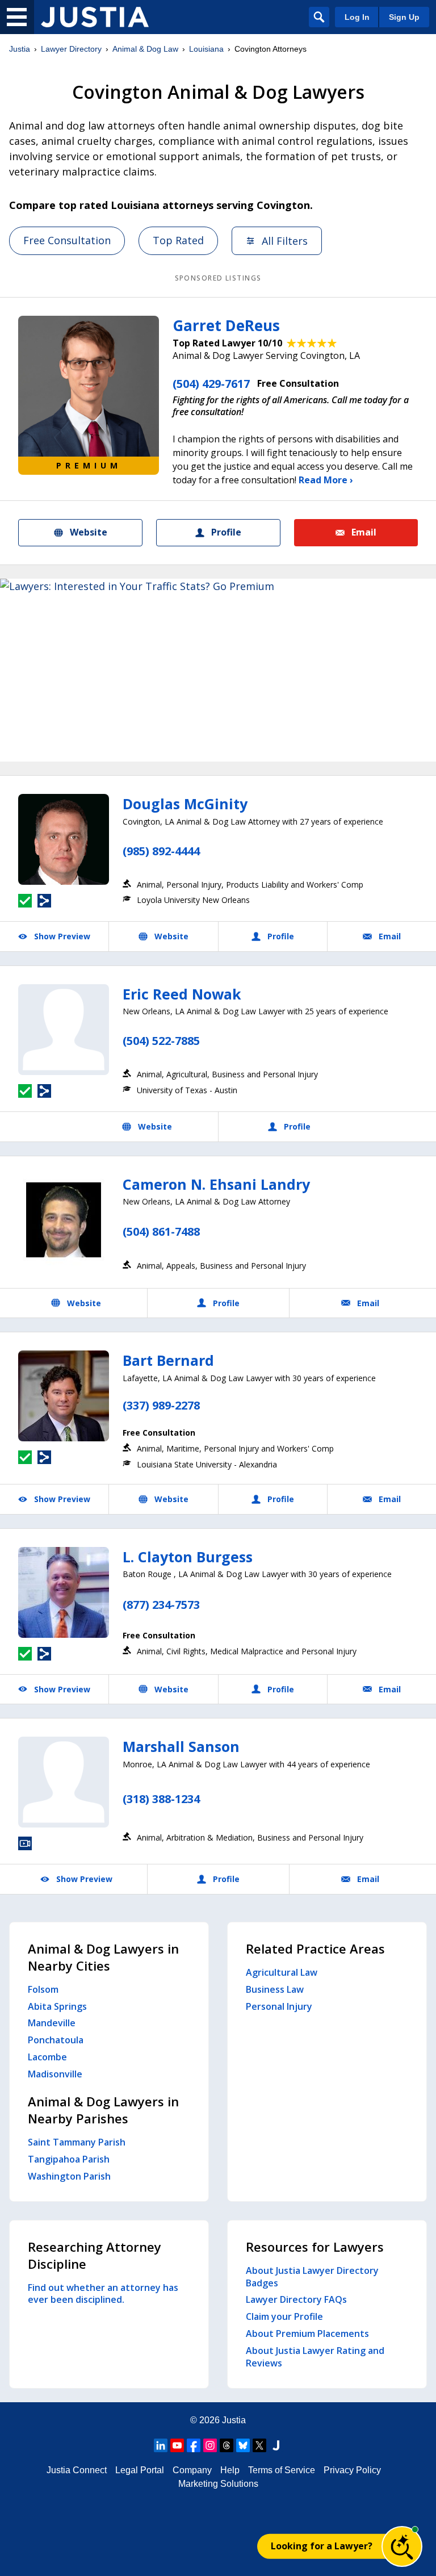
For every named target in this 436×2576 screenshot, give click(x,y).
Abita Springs (57, 2006)
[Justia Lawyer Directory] (95, 17)
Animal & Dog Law (145, 49)
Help (230, 2470)
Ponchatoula (56, 2040)
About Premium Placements (307, 2334)
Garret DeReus (226, 325)
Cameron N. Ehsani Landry (216, 1184)
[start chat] (402, 2546)
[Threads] (227, 2445)
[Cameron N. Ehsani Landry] (64, 1220)
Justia (20, 49)
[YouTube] (177, 2445)
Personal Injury (279, 2006)
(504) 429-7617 (211, 384)
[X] (259, 2445)
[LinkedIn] (161, 2445)
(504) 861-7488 (161, 1231)
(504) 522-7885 (161, 1041)
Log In (357, 17)
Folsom (43, 1989)
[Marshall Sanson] (64, 1782)
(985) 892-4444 (161, 851)
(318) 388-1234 (161, 1799)
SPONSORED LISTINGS (218, 278)
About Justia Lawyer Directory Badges (312, 2277)
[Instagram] (210, 2445)
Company (192, 2470)
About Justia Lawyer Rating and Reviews (315, 2357)
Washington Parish (69, 2176)
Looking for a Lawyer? (322, 2546)
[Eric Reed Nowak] (64, 1030)
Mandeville (52, 2023)
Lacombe (47, 2057)
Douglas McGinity (185, 804)
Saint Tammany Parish (77, 2142)
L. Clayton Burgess (188, 1557)
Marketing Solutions (218, 2484)
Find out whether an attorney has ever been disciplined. (103, 2294)
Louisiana (206, 49)
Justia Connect (77, 2470)
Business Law (275, 1989)
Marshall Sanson (181, 1746)
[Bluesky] (243, 2445)
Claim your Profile (284, 2316)
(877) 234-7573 (161, 1605)
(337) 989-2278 (161, 1405)
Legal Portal (140, 2470)
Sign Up (404, 17)
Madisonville (55, 2074)
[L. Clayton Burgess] (64, 1592)
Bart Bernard (168, 1360)
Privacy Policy (352, 2470)
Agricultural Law (282, 1972)
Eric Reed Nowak (182, 994)
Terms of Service (282, 2470)
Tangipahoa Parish (69, 2159)
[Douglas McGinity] (64, 839)
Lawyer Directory (71, 49)
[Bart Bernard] (64, 1396)
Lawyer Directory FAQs (296, 2299)
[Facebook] (194, 2445)
